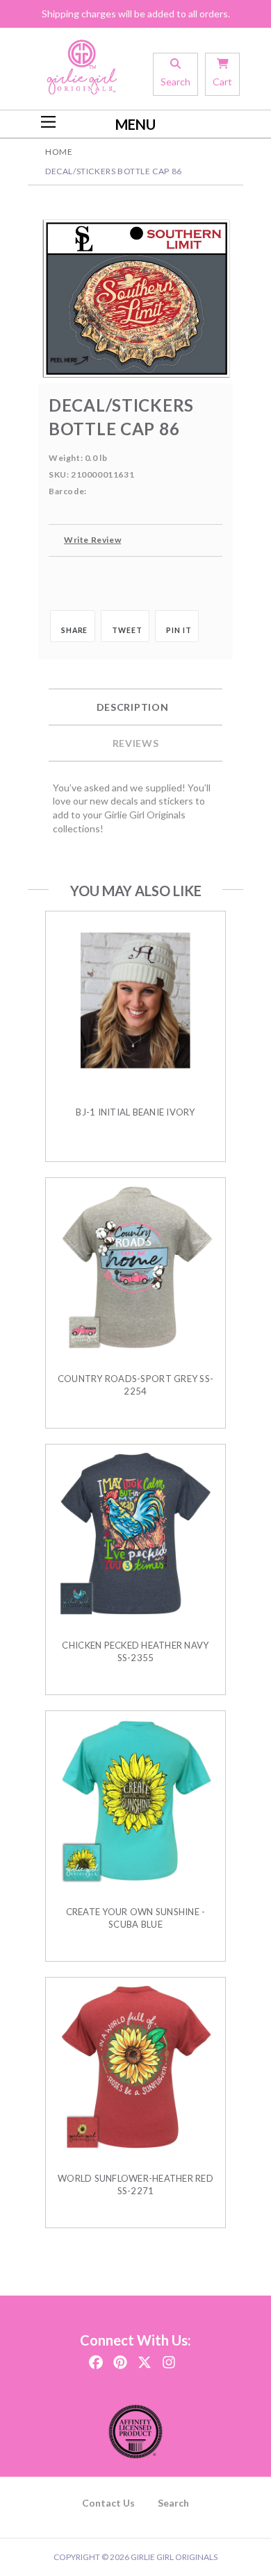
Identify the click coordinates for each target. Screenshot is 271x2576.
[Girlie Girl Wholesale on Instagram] (169, 2358)
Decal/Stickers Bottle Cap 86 (114, 171)
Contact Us (108, 2503)
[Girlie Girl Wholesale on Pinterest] (120, 2358)
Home (59, 152)
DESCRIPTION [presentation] (133, 707)
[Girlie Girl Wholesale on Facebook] (96, 2358)
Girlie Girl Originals (174, 2557)
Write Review (92, 540)
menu (135, 124)
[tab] (135, 707)
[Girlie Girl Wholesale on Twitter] (145, 2358)
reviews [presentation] (136, 743)
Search (173, 2503)
